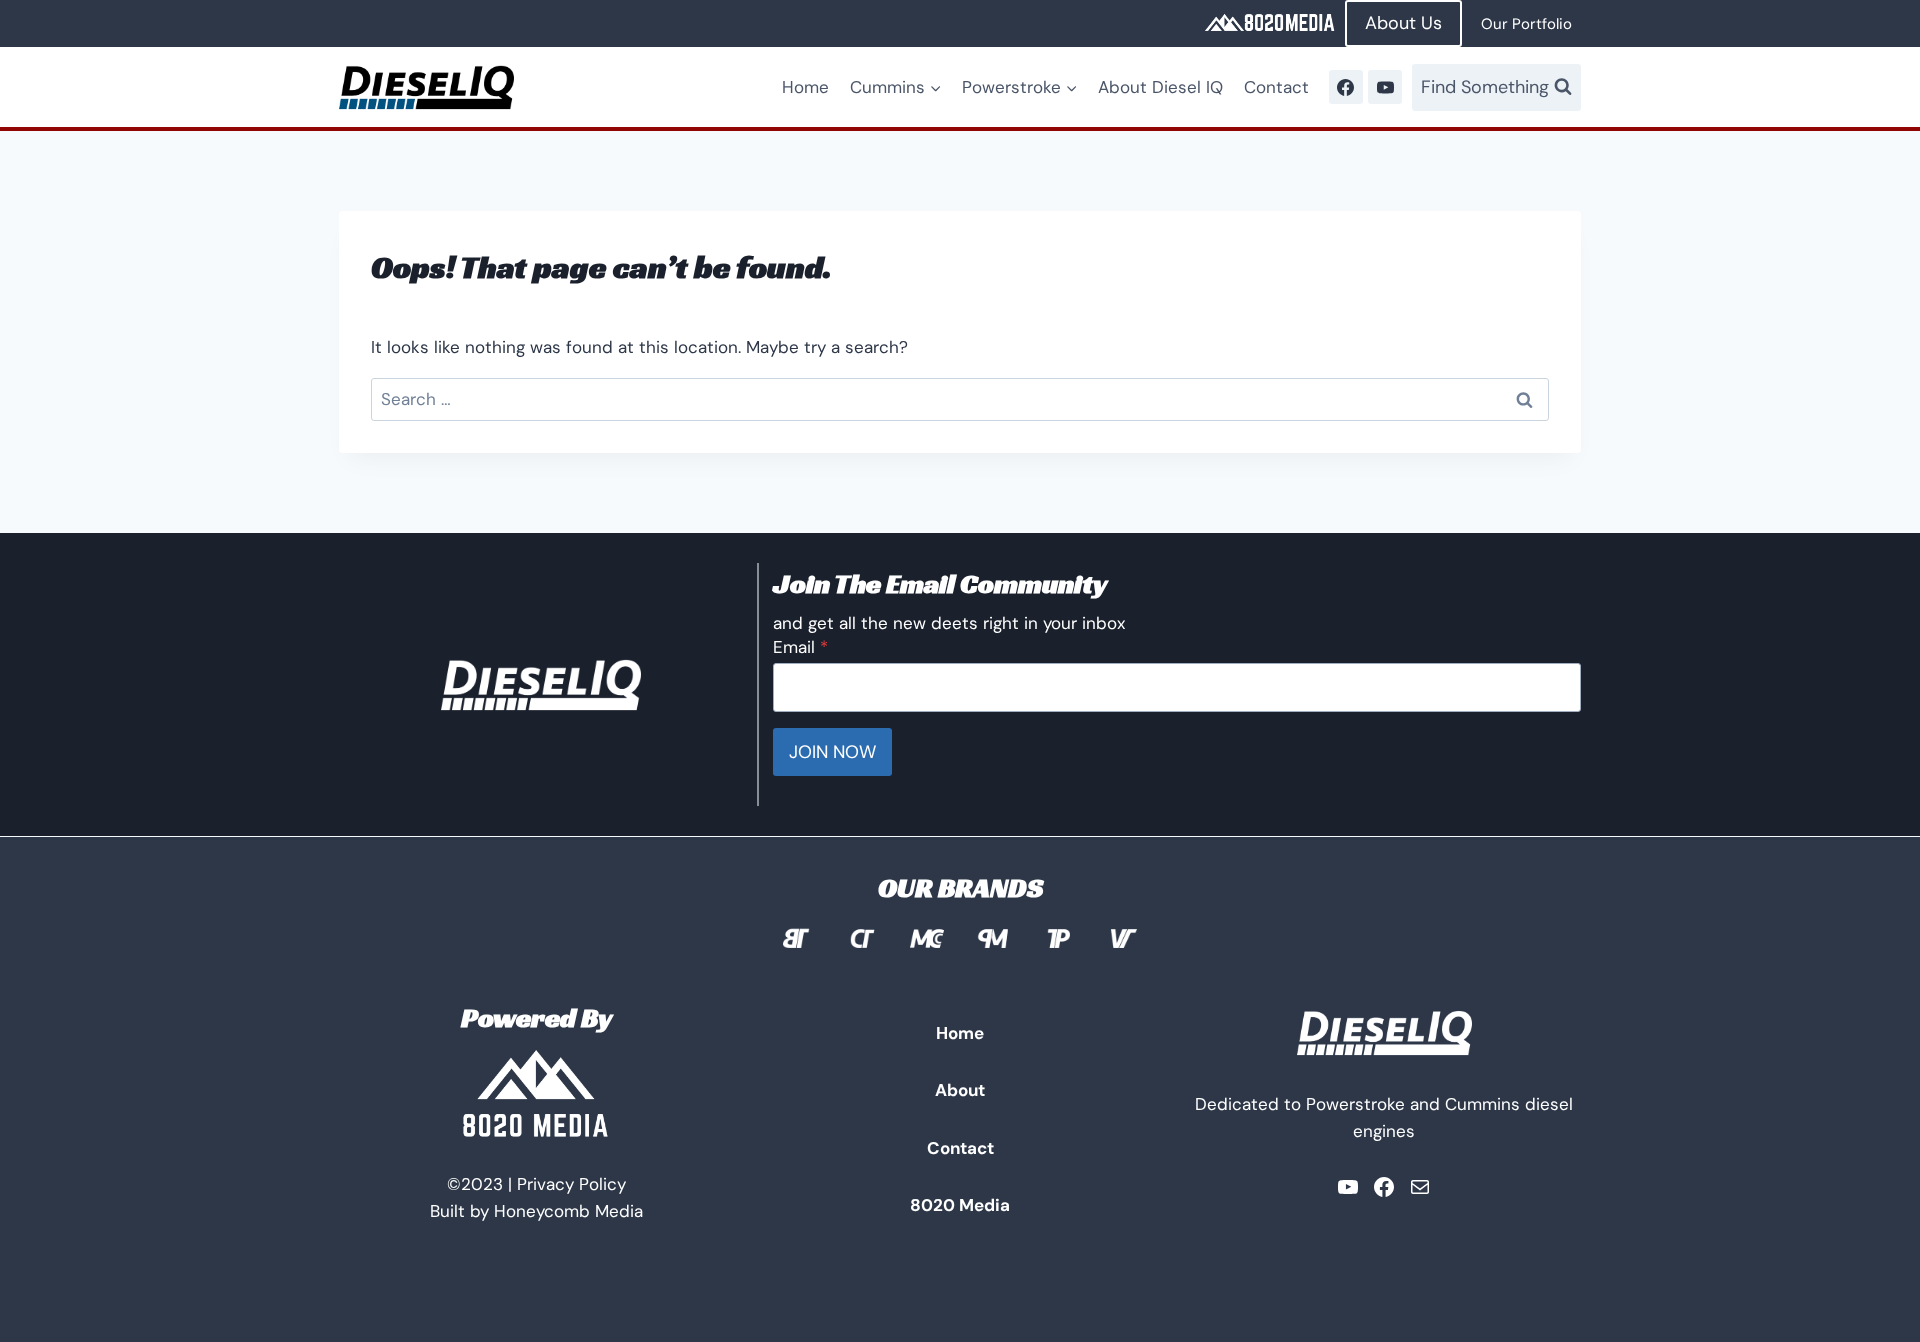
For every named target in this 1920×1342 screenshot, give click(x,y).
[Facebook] (1346, 87)
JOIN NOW (832, 752)
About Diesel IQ (1160, 87)
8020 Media (960, 1205)
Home (805, 87)
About (960, 1090)
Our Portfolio (1526, 24)
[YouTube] (1385, 87)
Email (800, 647)
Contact (1276, 87)
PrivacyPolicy (571, 1184)
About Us (1403, 23)
